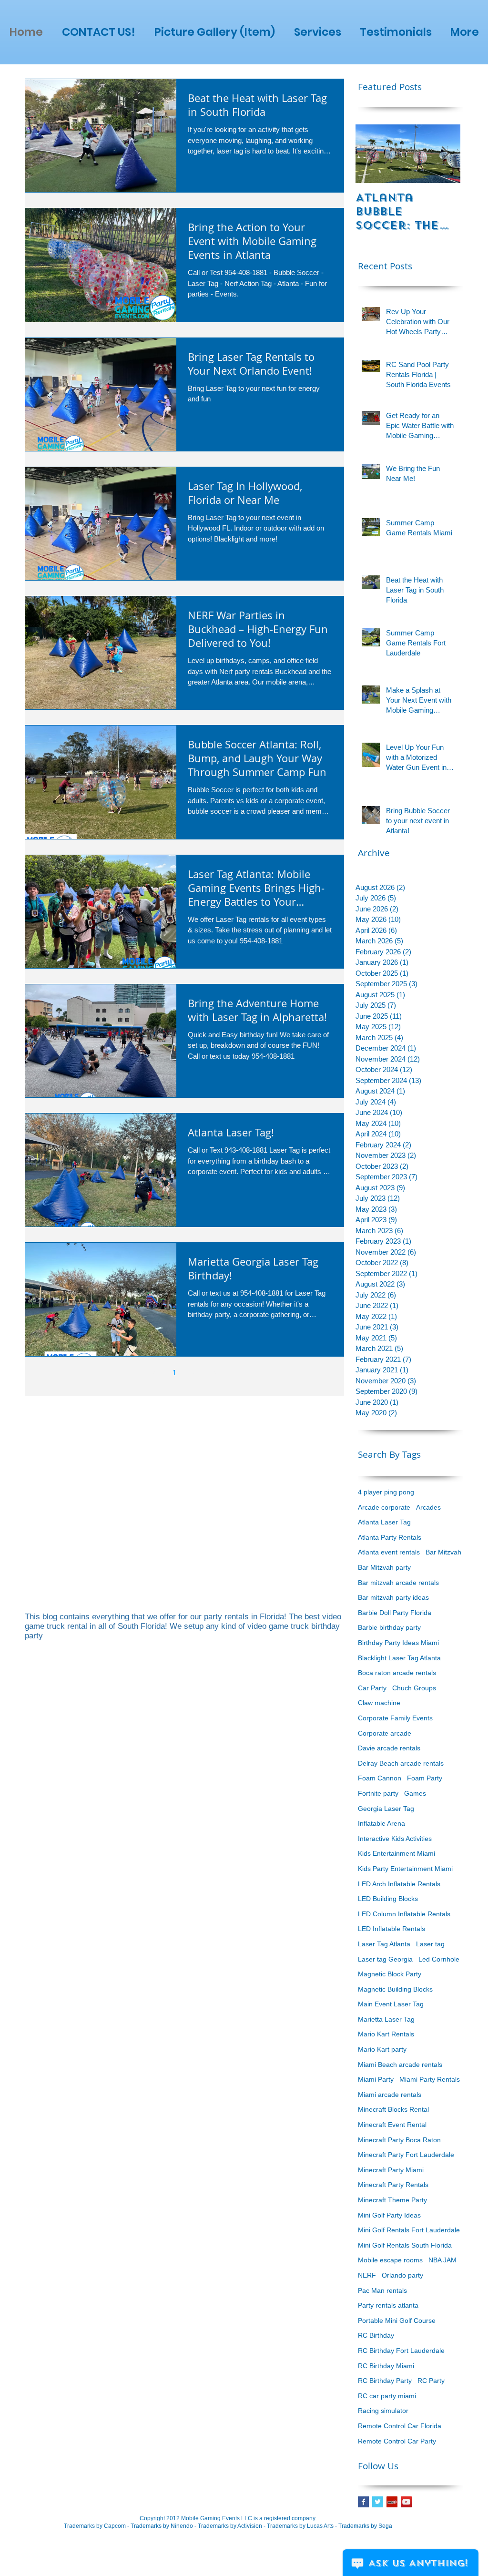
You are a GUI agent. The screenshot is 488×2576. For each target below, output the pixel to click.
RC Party (431, 2381)
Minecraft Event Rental (392, 2125)
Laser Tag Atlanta (384, 1944)
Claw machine (379, 1703)
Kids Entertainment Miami (396, 1853)
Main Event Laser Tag (391, 2004)
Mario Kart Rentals (386, 2034)
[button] (317, 32)
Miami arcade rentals (390, 2095)
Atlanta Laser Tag (384, 1522)
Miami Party (376, 2079)
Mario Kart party (382, 2049)
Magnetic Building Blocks (395, 1989)
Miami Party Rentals (430, 2079)
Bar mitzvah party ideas (393, 1597)
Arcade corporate (384, 1507)
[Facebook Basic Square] (363, 2502)
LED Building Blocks (388, 1899)
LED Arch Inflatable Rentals (399, 1884)
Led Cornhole (439, 1959)
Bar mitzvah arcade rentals (398, 1583)
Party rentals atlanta (388, 2305)
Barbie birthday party (389, 1627)
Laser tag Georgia (385, 1959)
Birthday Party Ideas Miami (398, 1643)
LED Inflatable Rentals (391, 1929)
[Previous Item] (371, 154)
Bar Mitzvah (443, 1552)
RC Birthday (376, 2335)
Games (415, 1793)
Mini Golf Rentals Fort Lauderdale (409, 2230)
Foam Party (425, 1778)
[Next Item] (445, 154)
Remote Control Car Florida (400, 2426)
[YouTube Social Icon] (406, 2502)
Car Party (372, 1688)
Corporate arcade (385, 1733)
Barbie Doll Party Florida (395, 1613)
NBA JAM (442, 2260)
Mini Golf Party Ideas (389, 2215)
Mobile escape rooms (390, 2260)
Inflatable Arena (381, 1823)
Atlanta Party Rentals (390, 1537)
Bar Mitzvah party (384, 1567)
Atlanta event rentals (389, 1552)
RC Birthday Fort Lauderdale (401, 2351)
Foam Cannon (380, 1778)
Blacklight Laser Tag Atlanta (399, 1658)
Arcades (428, 1507)
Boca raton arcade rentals (397, 1673)
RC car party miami (387, 2396)
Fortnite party (378, 1793)
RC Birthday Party (385, 2381)
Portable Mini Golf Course (397, 2320)
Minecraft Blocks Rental (393, 2109)
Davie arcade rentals (389, 1748)
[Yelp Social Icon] (392, 2502)
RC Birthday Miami (386, 2366)
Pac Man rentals (382, 2290)
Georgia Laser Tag (386, 1809)
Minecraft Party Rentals (393, 2185)
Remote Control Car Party (397, 2441)
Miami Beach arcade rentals (400, 2065)
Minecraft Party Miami (391, 2170)
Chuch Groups (414, 1688)
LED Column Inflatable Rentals (404, 1914)
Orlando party (402, 2275)
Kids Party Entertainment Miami (405, 1869)
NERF (367, 2275)
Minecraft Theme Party (392, 2200)
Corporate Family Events (395, 1718)
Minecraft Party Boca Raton (399, 2140)
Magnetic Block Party (390, 1974)
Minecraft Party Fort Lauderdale (406, 2155)
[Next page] (214, 1373)
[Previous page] (154, 1373)
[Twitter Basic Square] (378, 2502)
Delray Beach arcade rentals (401, 1763)
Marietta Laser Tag (386, 2019)
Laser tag (430, 1944)
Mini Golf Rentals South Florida (405, 2245)
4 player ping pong (386, 1492)
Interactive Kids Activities (395, 1839)
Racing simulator (383, 2411)
